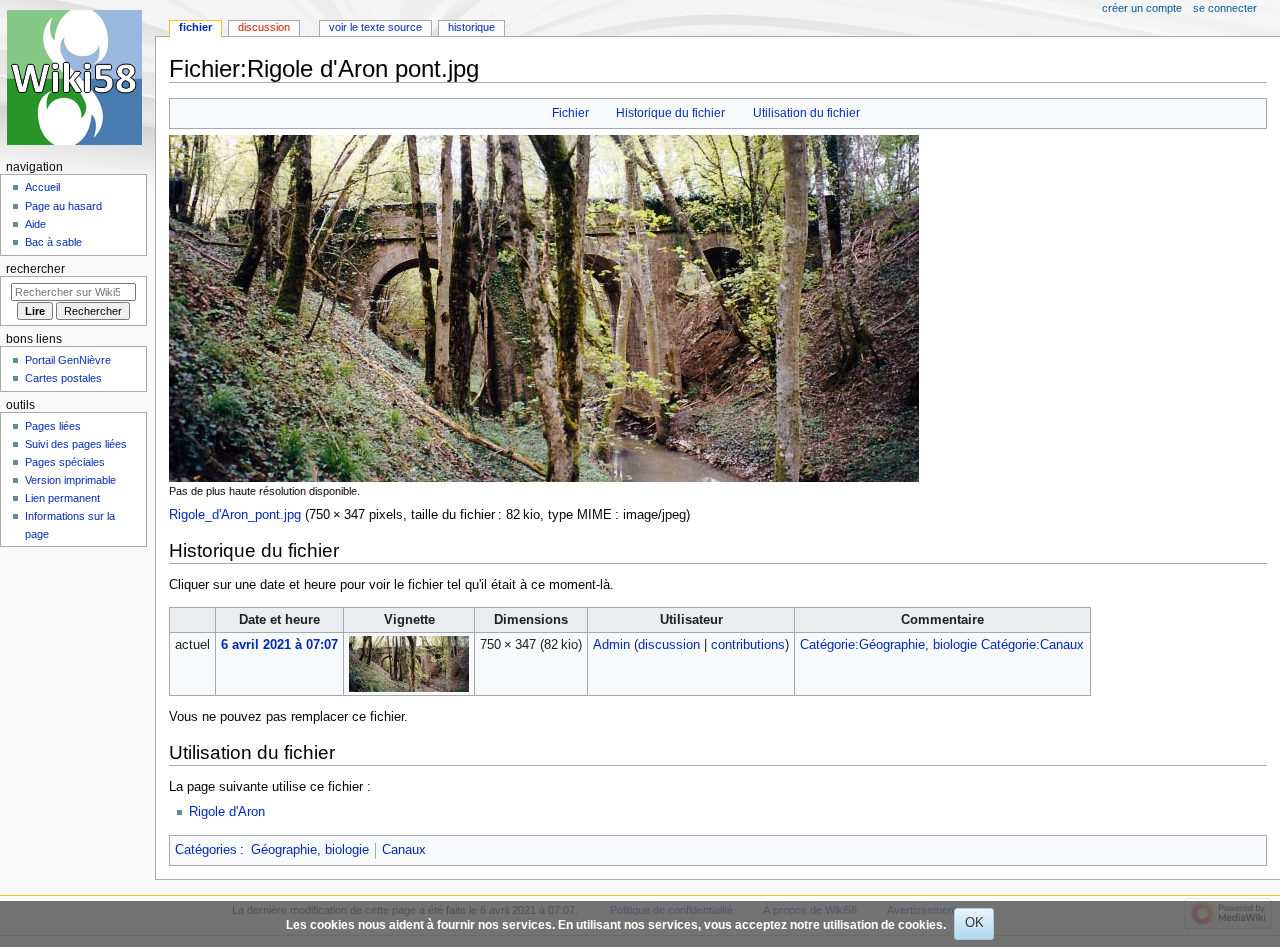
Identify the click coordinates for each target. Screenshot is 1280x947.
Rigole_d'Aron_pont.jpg (235, 515)
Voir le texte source (375, 27)
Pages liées (53, 426)
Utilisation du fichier (806, 113)
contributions (748, 645)
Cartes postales (63, 378)
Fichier (570, 113)
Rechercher (35, 269)
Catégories (206, 850)
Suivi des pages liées (76, 444)
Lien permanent (62, 498)
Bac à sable (53, 242)
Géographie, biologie (310, 850)
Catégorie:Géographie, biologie (888, 645)
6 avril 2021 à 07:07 (279, 645)
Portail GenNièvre (68, 360)
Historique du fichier (670, 113)
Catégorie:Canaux (1032, 645)
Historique (471, 27)
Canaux (404, 850)
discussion (669, 645)
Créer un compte (1142, 8)
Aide (35, 224)
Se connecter (1225, 8)
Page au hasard (63, 206)
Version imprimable (70, 480)
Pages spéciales (65, 462)
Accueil (42, 187)
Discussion (264, 27)
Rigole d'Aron (227, 812)
